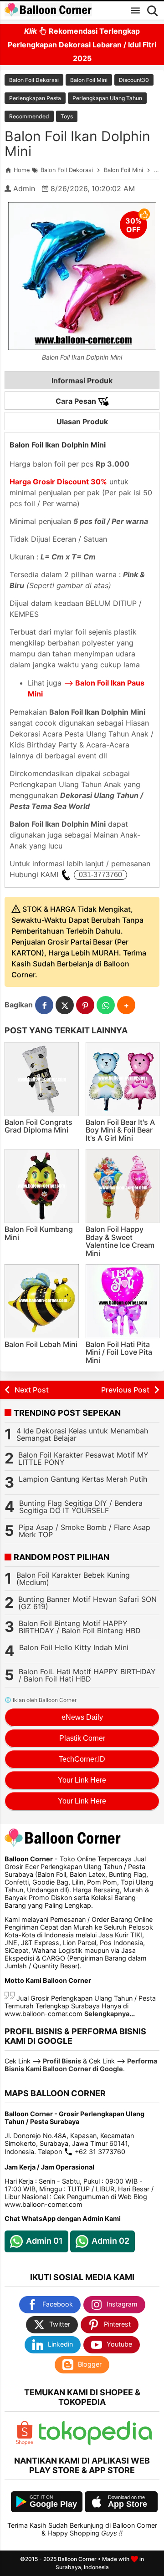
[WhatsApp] (106, 1005)
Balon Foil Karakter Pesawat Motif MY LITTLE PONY (83, 1458)
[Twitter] (65, 1005)
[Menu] (135, 10)
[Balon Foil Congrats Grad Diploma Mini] (42, 1079)
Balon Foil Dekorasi (34, 80)
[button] (126, 1005)
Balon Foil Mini (89, 80)
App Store (128, 2504)
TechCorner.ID (82, 1759)
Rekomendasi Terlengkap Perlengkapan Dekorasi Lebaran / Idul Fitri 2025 (82, 45)
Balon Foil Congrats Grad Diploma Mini (38, 1126)
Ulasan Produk (82, 422)
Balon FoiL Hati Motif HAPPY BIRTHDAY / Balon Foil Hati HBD (87, 1675)
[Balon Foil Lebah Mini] (42, 1301)
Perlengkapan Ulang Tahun (107, 98)
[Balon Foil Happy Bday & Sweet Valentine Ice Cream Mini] (123, 1186)
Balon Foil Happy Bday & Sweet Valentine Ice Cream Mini (120, 1241)
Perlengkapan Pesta (35, 98)
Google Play (53, 2504)
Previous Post (125, 1390)
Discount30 (134, 80)
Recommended (29, 116)
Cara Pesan (77, 401)
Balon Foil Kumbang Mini (39, 1233)
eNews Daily (82, 1717)
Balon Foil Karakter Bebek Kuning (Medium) (73, 1579)
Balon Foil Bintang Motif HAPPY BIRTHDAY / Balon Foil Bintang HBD (80, 1627)
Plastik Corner (82, 1738)
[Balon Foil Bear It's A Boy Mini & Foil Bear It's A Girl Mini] (123, 1079)
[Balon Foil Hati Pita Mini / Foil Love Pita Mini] (123, 1301)
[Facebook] (44, 1005)
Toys (67, 116)
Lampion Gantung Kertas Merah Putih (83, 1479)
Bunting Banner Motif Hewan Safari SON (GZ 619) (87, 1603)
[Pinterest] (85, 1005)
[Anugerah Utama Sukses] (95, 2443)
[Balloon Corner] (48, 10)
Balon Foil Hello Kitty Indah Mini (74, 1647)
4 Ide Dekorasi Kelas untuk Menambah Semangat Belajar (82, 1434)
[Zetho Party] (25, 2443)
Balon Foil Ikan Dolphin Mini (77, 144)
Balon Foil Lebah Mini (41, 1344)
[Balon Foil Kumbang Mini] (42, 1186)
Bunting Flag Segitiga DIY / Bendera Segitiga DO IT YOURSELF (81, 1507)
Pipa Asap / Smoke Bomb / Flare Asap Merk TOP (85, 1531)
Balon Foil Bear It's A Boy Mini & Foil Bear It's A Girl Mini (120, 1130)
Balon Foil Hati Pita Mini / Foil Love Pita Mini (119, 1352)
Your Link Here (82, 1780)
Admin (24, 188)
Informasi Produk (82, 381)
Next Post (32, 1390)
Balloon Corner (77, 2559)
